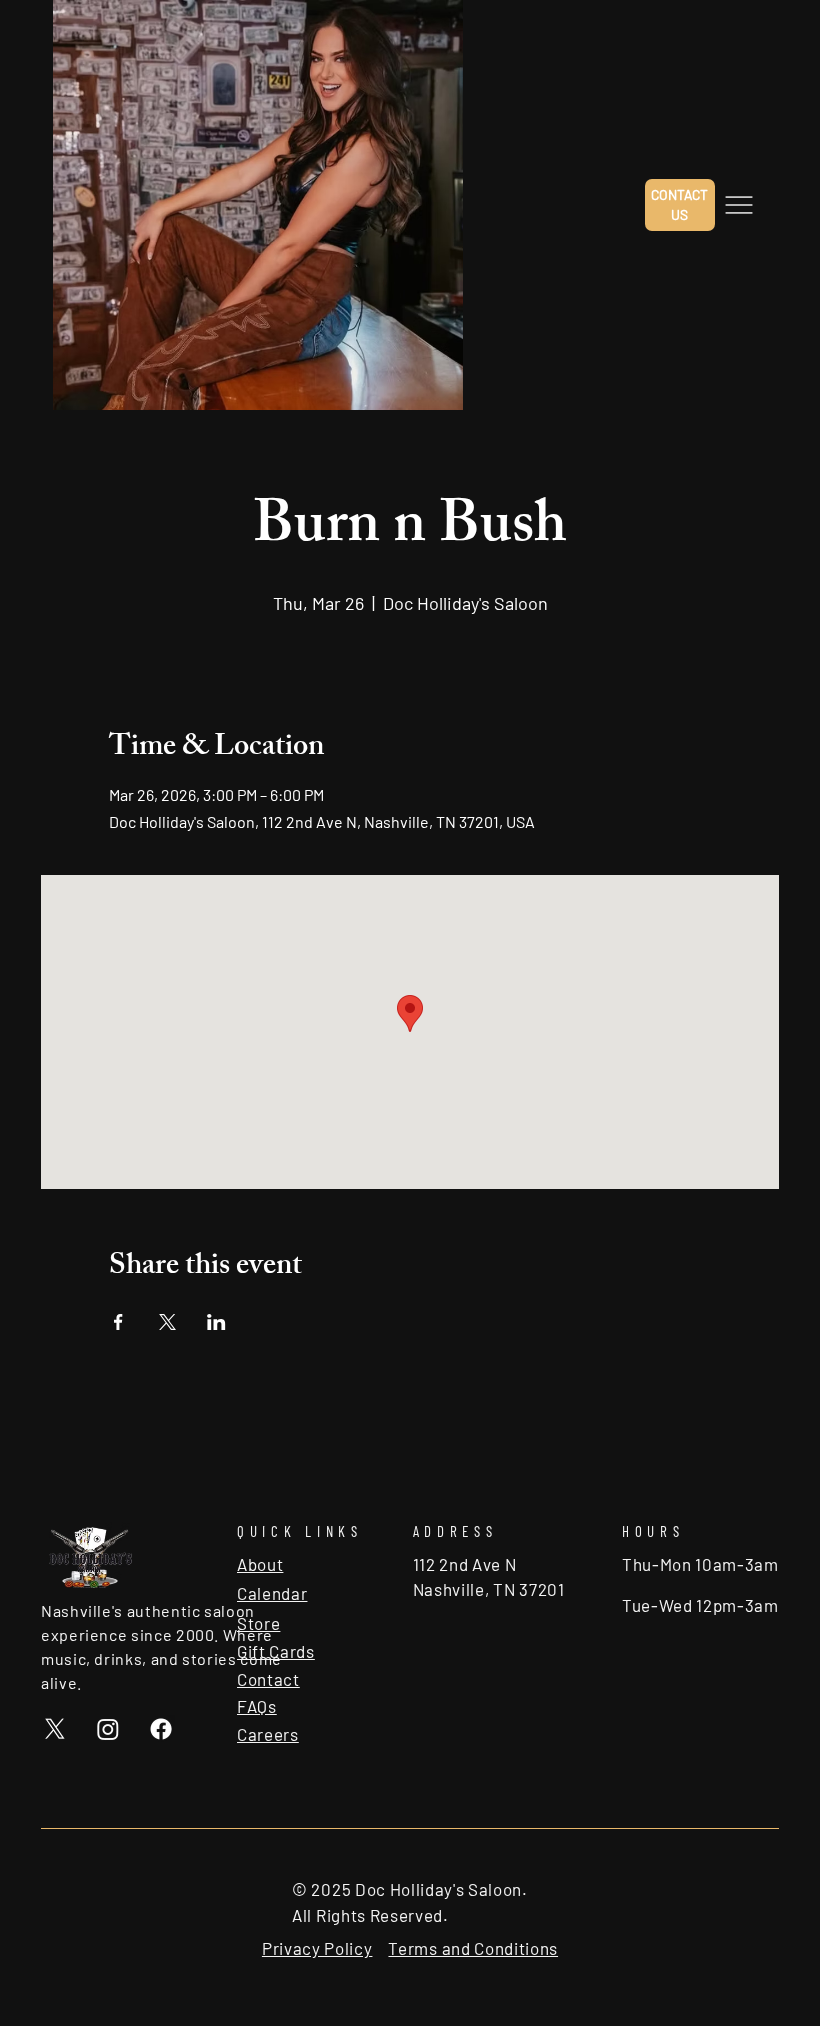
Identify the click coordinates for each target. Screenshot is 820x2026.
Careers (268, 1734)
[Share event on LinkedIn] (216, 1322)
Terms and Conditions (473, 1948)
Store (258, 1623)
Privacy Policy (317, 1948)
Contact (268, 1679)
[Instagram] (108, 1729)
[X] (55, 1729)
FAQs (257, 1706)
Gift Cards (276, 1651)
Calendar (272, 1593)
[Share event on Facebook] (118, 1322)
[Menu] (738, 205)
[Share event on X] (167, 1322)
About (260, 1564)
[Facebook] (161, 1729)
